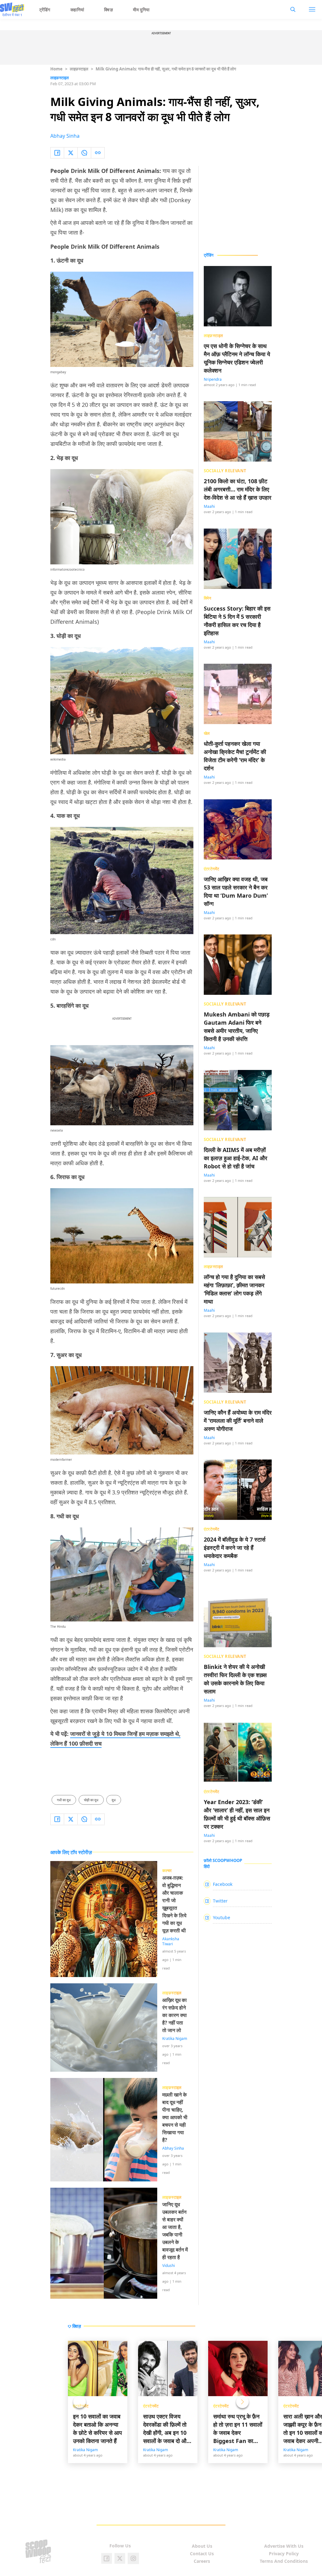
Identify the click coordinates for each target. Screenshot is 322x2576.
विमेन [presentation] (208, 598)
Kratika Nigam (175, 2039)
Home (56, 69)
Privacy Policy (284, 2554)
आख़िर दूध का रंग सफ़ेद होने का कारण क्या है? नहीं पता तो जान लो (175, 2015)
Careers (202, 2561)
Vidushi (169, 2266)
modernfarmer (61, 1460)
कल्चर (167, 1870)
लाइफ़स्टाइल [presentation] (214, 335)
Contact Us (202, 2554)
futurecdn (58, 1288)
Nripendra (213, 379)
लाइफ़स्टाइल (79, 69)
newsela (57, 1130)
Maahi (209, 506)
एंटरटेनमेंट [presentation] (212, 869)
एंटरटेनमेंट (151, 2406)
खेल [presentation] (207, 733)
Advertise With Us (284, 2546)
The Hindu (58, 1626)
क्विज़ (108, 10)
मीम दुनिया (141, 10)
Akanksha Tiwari (171, 1942)
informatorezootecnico (67, 569)
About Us (202, 2546)
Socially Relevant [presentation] (225, 471)
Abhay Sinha (65, 136)
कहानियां (77, 10)
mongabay (58, 372)
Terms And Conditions (284, 2561)
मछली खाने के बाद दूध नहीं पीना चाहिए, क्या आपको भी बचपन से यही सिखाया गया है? (175, 2117)
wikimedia (58, 759)
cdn (53, 939)
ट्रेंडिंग (45, 10)
